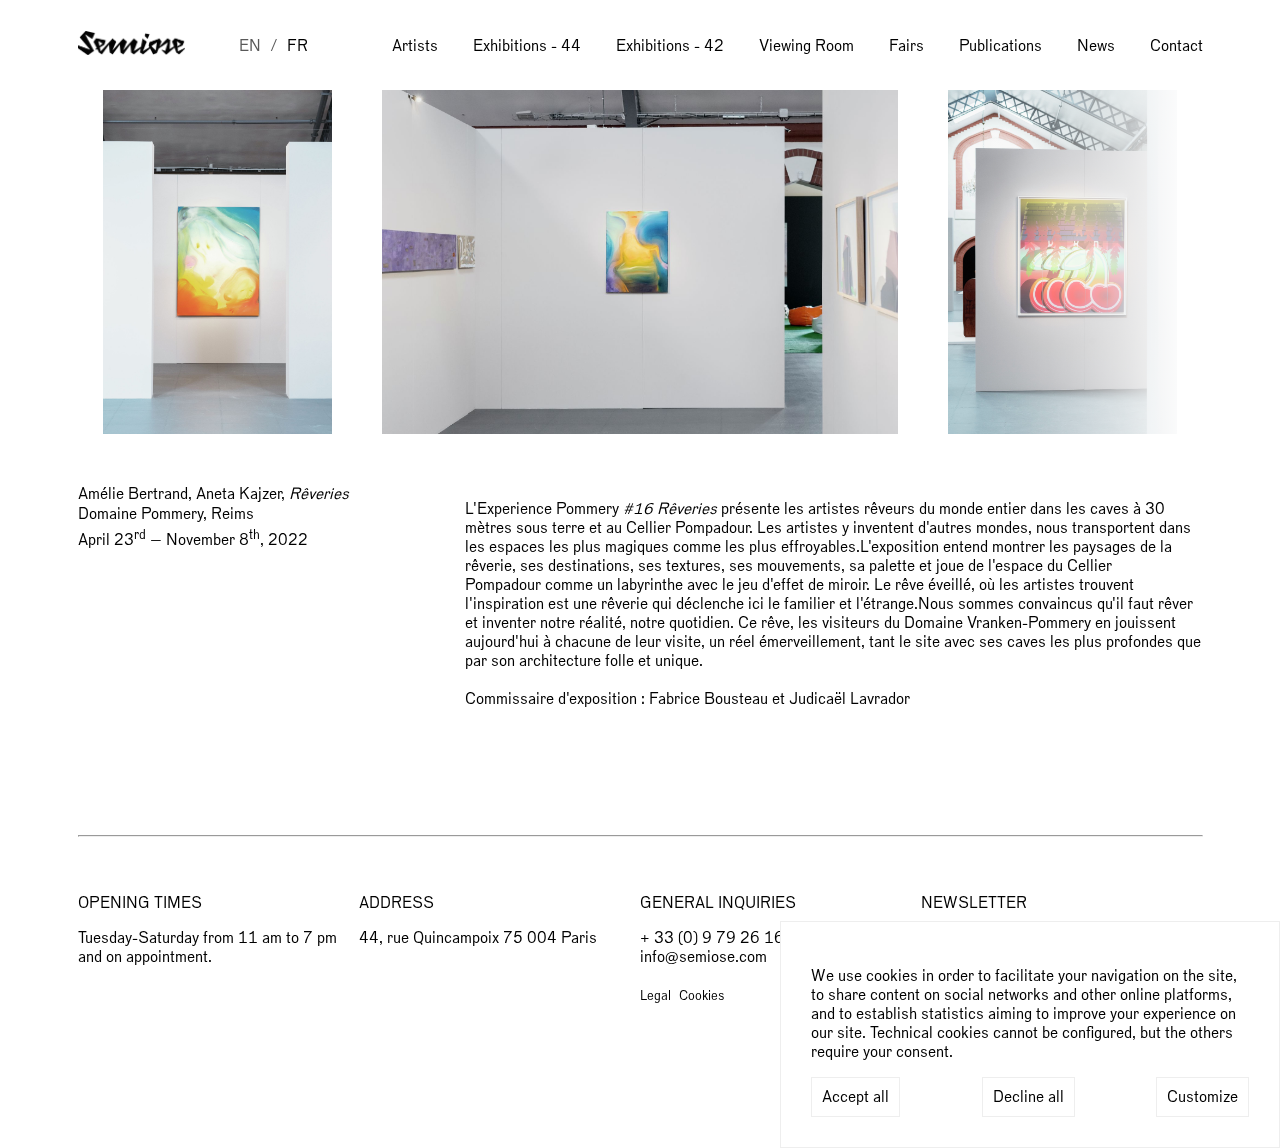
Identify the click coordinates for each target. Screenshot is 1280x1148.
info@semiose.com (703, 957)
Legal (655, 996)
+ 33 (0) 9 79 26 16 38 (724, 938)
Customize (1202, 1097)
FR (297, 46)
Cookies (701, 996)
